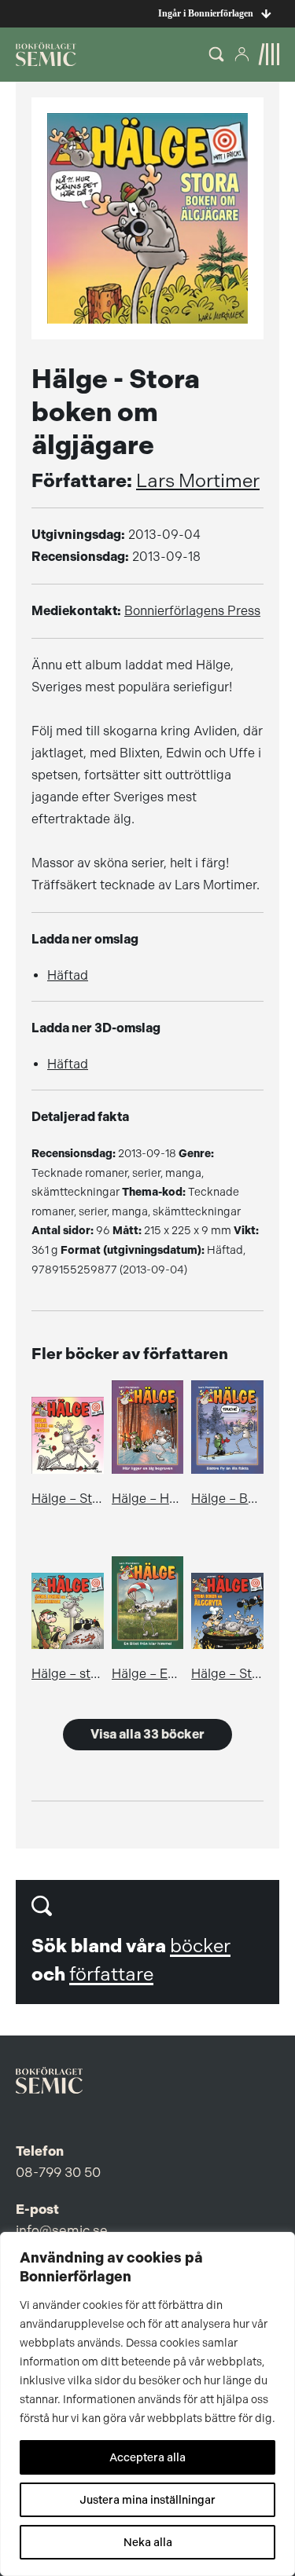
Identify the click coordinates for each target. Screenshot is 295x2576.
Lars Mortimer (198, 481)
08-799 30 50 (58, 2172)
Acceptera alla (147, 2457)
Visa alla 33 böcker (147, 1734)
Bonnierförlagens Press (192, 611)
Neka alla (148, 2542)
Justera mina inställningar (147, 2500)
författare (111, 1974)
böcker (200, 1946)
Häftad (68, 975)
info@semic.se (62, 2230)
